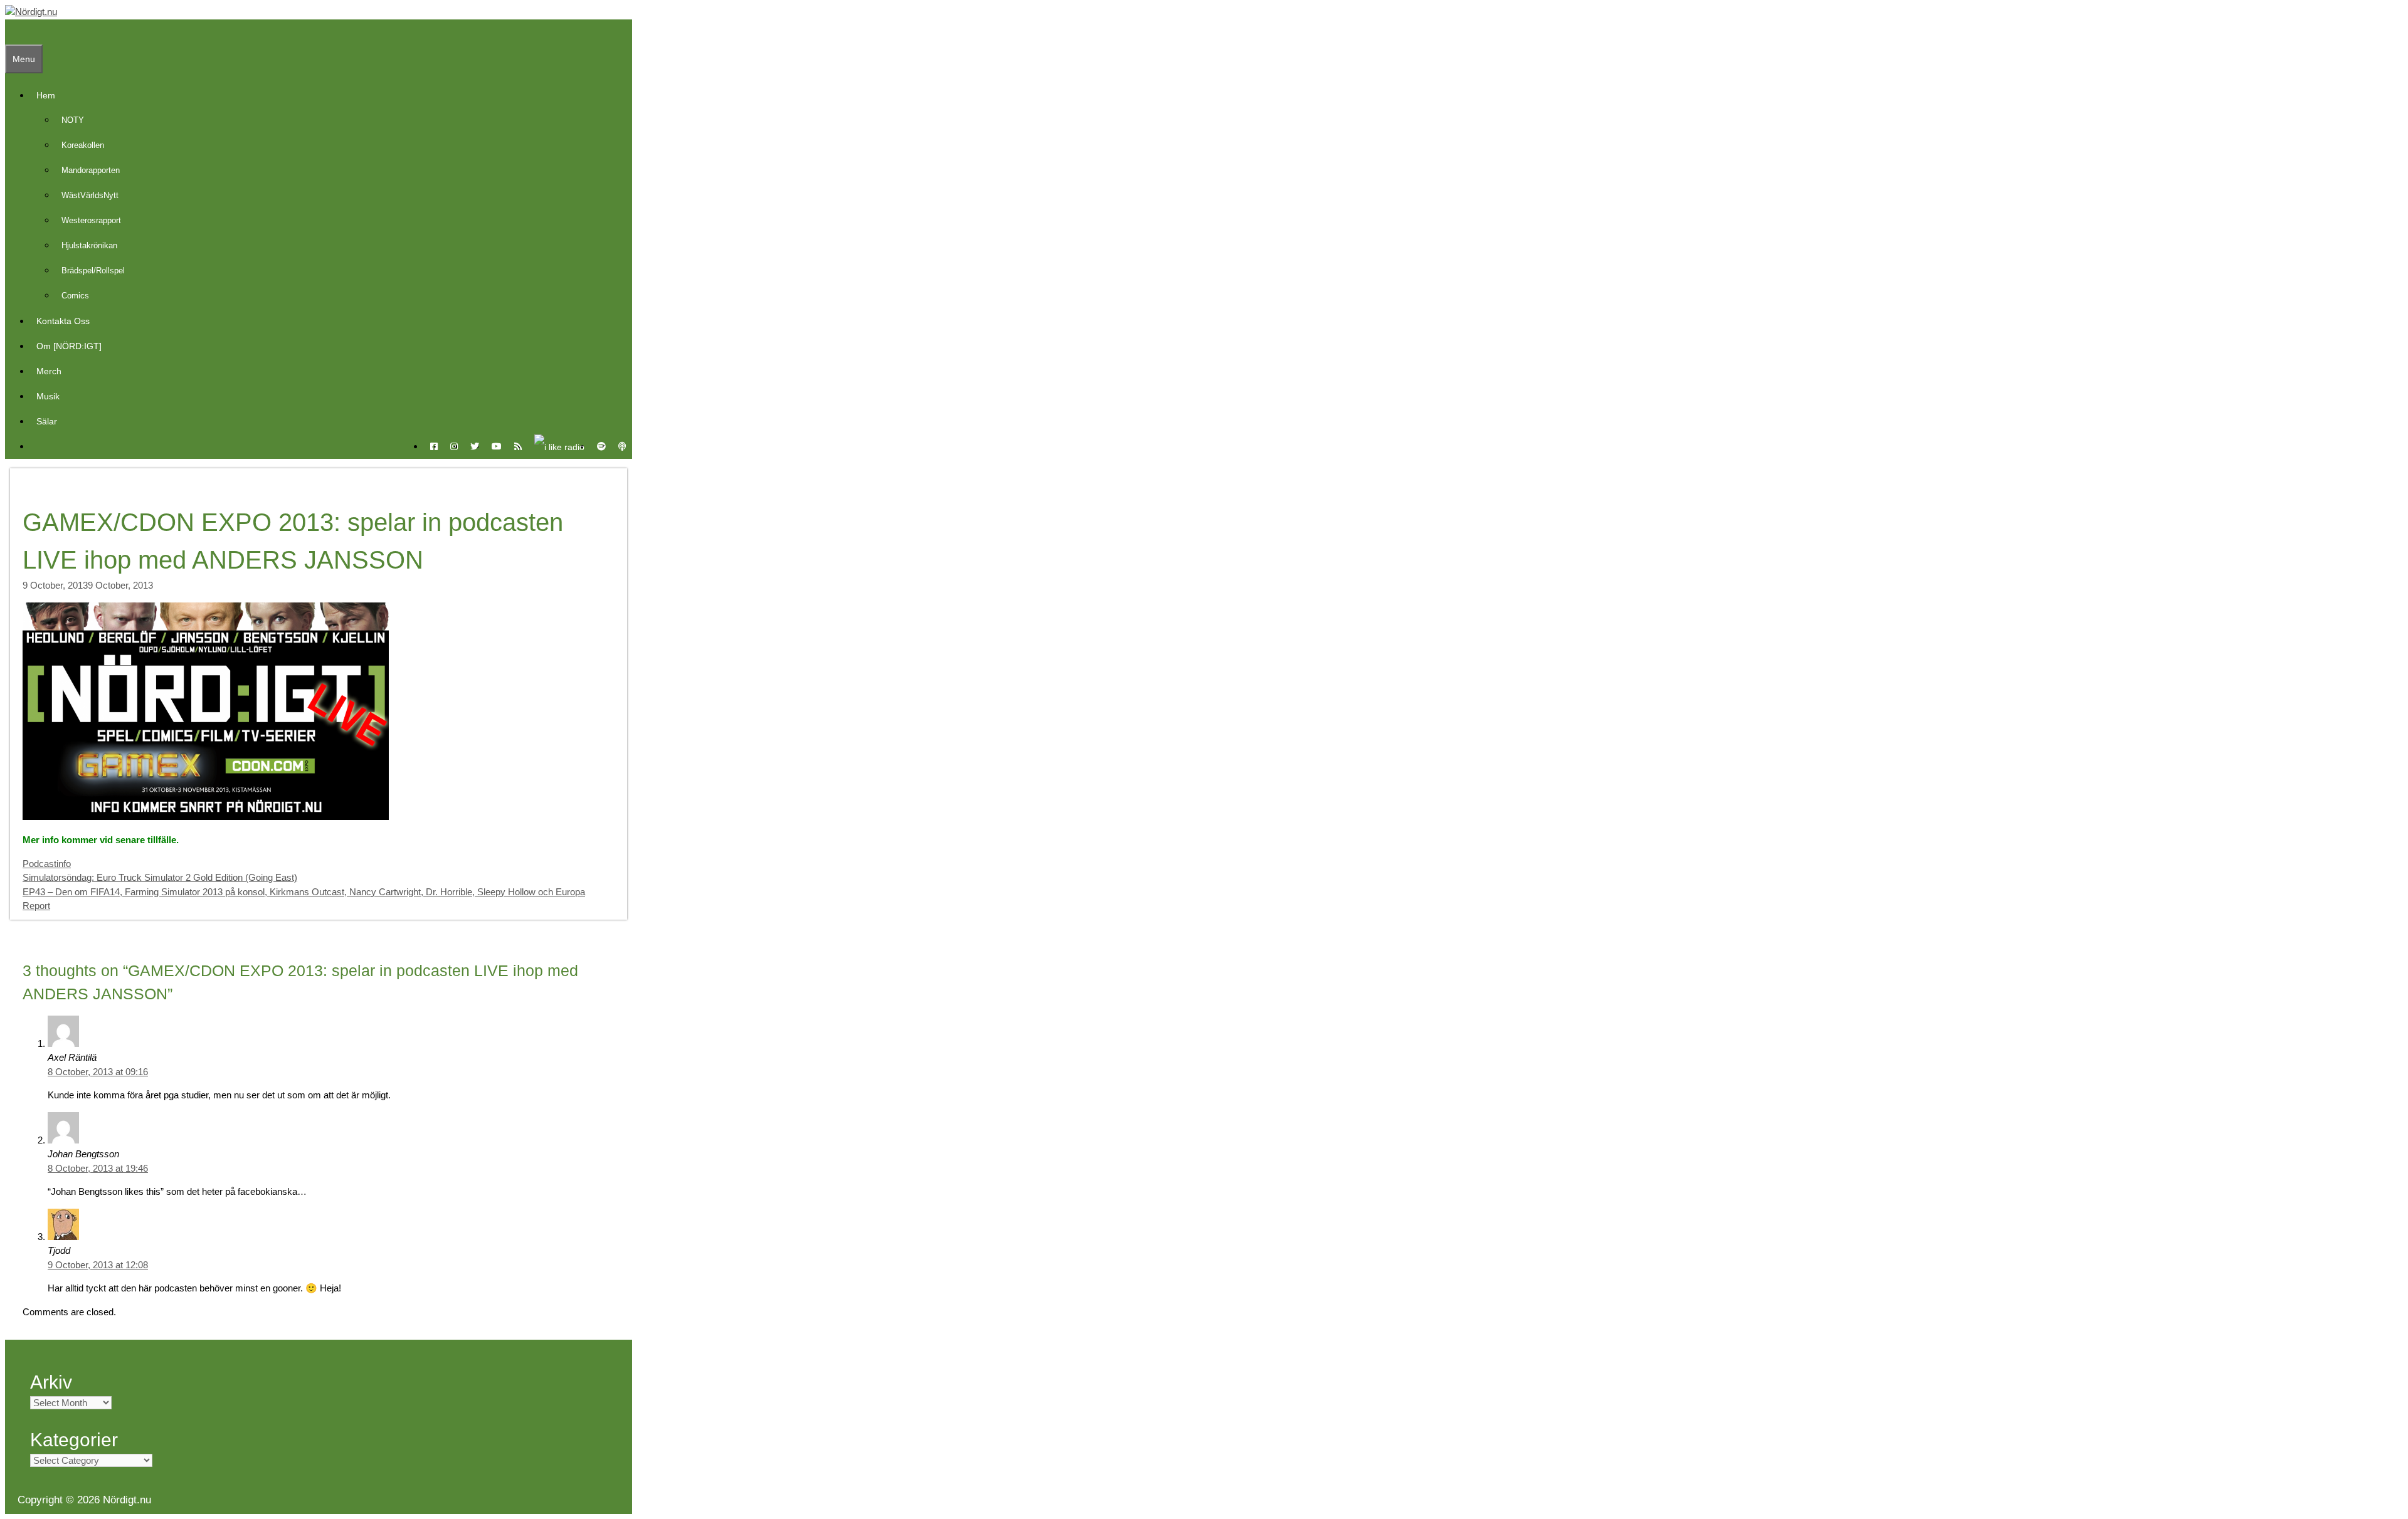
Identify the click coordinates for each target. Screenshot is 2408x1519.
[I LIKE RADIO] (559, 446)
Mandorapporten (91, 170)
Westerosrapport (91, 220)
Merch (49, 371)
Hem (46, 95)
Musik (48, 396)
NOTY (73, 120)
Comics (75, 296)
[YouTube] (497, 446)
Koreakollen (83, 145)
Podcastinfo (47, 864)
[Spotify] (601, 446)
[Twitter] (475, 446)
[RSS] (518, 446)
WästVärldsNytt (90, 195)
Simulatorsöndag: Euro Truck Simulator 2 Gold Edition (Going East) (160, 877)
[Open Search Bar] (11, 32)
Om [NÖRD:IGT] (69, 346)
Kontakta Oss (63, 321)
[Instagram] (454, 446)
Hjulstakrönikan (89, 245)
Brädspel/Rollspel (93, 271)
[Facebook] (434, 446)
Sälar (47, 421)
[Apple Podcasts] (622, 446)
